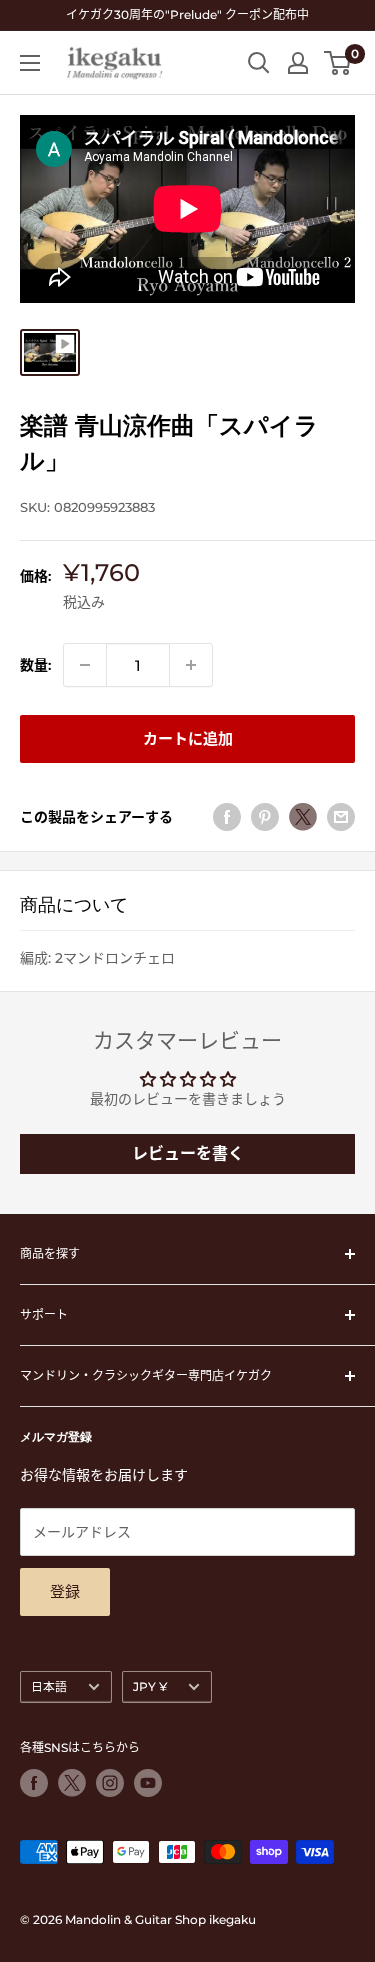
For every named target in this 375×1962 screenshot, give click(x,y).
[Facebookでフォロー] (34, 1783)
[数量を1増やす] (191, 665)
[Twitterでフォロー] (72, 1783)
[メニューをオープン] (30, 63)
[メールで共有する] (341, 817)
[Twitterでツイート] (303, 817)
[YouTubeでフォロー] (148, 1783)
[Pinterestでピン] (265, 817)
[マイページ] (298, 63)
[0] (338, 63)
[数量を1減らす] (85, 665)
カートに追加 (188, 738)
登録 (65, 1591)
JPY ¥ (150, 1686)
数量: (35, 665)
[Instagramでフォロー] (110, 1783)
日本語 (49, 1686)
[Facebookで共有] (227, 817)
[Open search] (259, 63)
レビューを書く (188, 1153)
